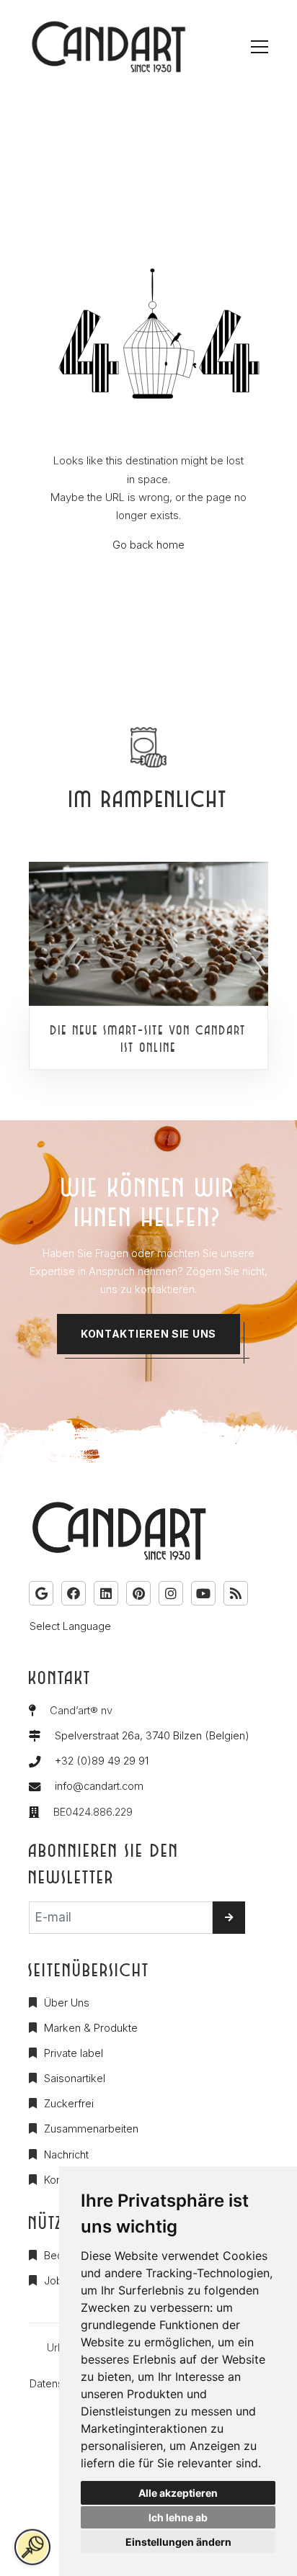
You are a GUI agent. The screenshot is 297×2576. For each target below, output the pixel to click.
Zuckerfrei (69, 2104)
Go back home (148, 545)
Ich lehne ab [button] (178, 2517)
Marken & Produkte (91, 2028)
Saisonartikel (75, 2079)
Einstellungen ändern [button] (178, 2542)
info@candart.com (99, 1786)
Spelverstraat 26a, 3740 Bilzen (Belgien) (152, 1736)
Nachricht (66, 2155)
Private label (74, 2053)
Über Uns (67, 2003)
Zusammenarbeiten (91, 2129)
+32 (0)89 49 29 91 (102, 1761)
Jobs (56, 2281)
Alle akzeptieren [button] (178, 2493)
